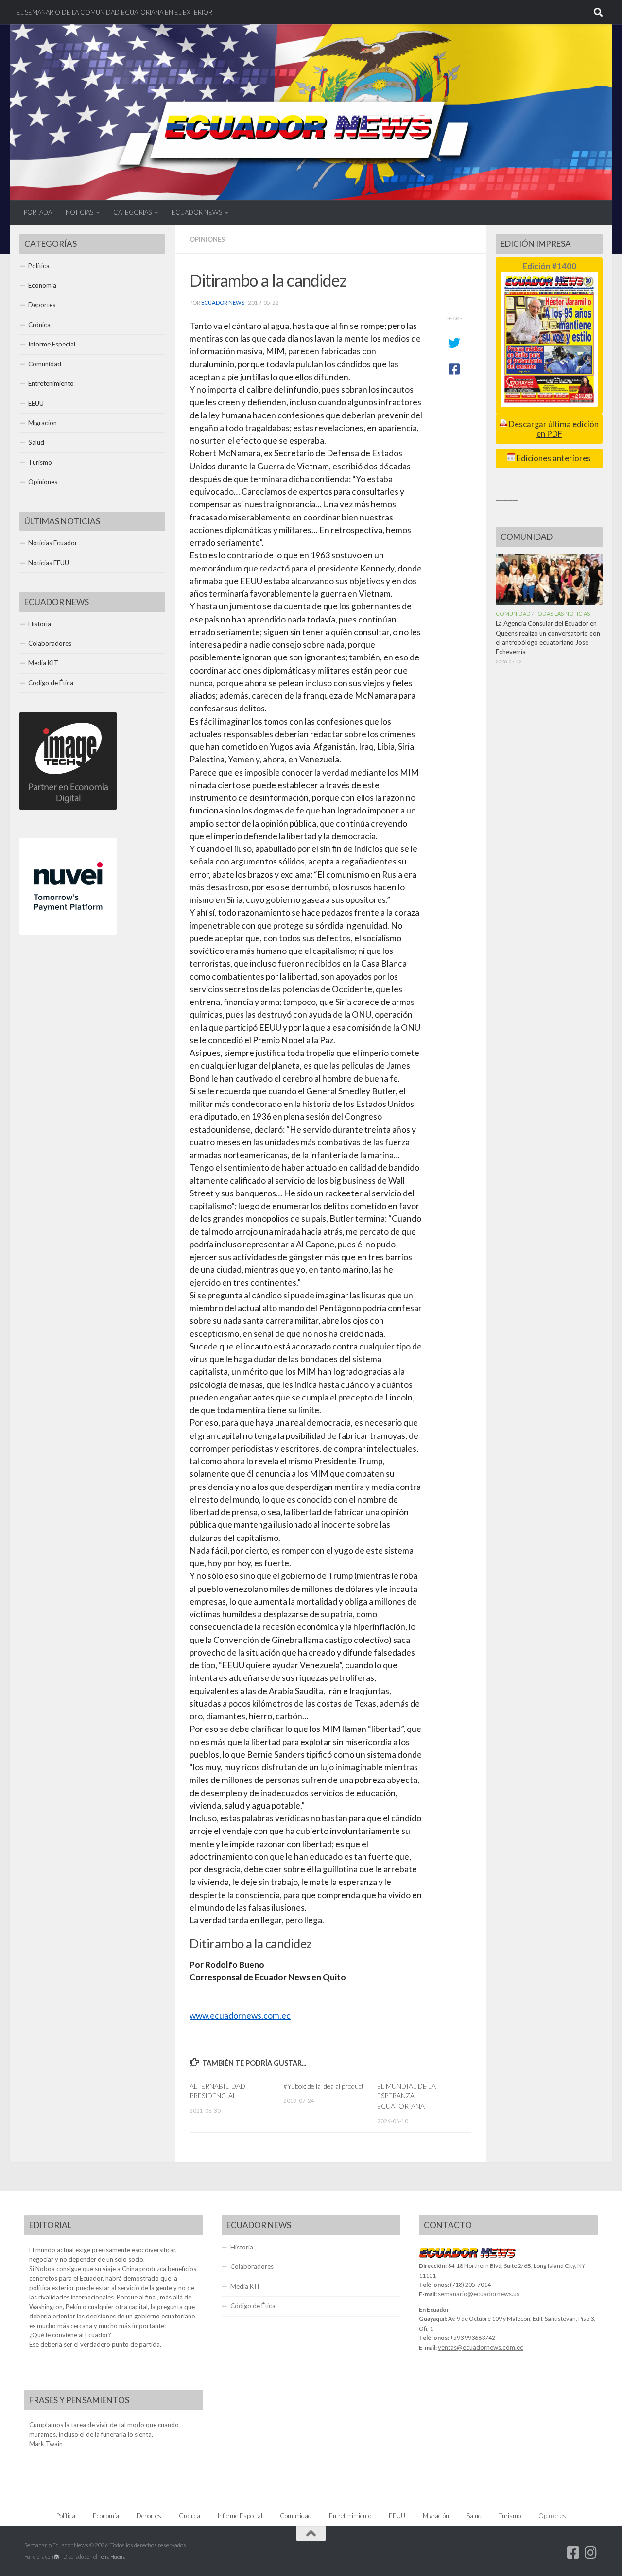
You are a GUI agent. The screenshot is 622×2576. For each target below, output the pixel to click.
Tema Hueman (113, 2556)
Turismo (40, 462)
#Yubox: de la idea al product (324, 2086)
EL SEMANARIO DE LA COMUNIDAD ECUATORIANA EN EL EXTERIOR (114, 12)
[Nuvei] (68, 933)
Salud (36, 442)
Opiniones (207, 239)
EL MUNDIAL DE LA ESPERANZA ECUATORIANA (406, 2096)
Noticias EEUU (49, 563)
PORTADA (38, 212)
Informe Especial (52, 344)
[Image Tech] (68, 807)
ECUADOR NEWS (197, 212)
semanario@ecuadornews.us (479, 2294)
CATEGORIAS (132, 212)
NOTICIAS (79, 212)
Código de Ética (51, 683)
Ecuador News (223, 303)
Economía (42, 285)
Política (39, 266)
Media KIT (43, 663)
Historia (40, 624)
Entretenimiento (51, 383)
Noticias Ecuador (53, 543)
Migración (43, 423)
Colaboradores (50, 643)
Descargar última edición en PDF (553, 429)
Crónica (39, 325)
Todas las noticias (562, 614)
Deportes (42, 305)
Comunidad (45, 364)
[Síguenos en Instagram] (591, 2553)
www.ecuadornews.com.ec (240, 2015)
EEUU (36, 403)
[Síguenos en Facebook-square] (573, 2553)
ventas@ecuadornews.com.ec (481, 2347)
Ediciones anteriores (553, 458)
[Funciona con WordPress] (57, 2557)
